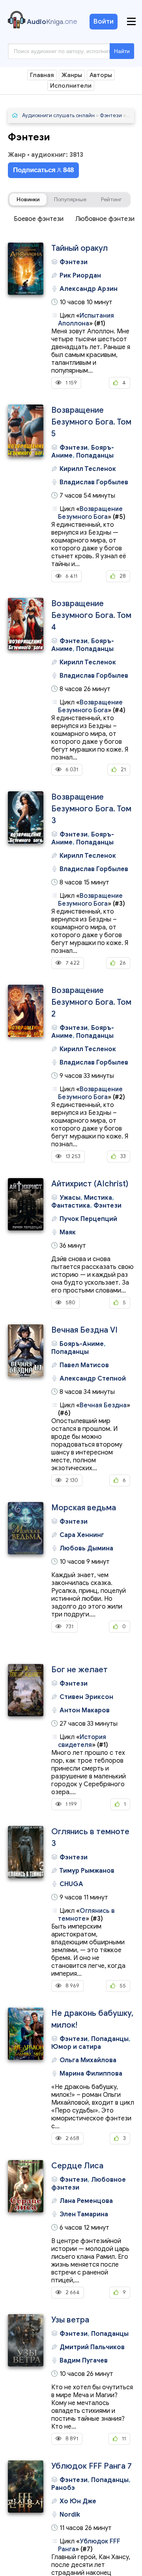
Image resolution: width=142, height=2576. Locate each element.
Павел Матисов (84, 1365)
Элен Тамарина (84, 2214)
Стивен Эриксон (86, 1697)
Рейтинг (111, 199)
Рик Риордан (80, 276)
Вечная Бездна (103, 1405)
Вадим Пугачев (84, 2361)
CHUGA (71, 1884)
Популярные (70, 199)
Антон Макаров (85, 1710)
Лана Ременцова (86, 2201)
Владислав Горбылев (94, 482)
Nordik (70, 2515)
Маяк (68, 1232)
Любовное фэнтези (105, 219)
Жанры (72, 75)
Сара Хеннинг (82, 1535)
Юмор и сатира (76, 2047)
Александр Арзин (89, 289)
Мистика (98, 1198)
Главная (42, 75)
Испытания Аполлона (86, 320)
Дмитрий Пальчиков (92, 2347)
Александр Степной (93, 1379)
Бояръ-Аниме (82, 1344)
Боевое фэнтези (39, 219)
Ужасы (70, 1198)
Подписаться (43, 170)
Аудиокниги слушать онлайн (58, 115)
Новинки (28, 199)
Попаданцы (95, 456)
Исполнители (71, 86)
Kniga (52, 22)
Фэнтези (111, 115)
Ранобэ (63, 2488)
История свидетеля (82, 1741)
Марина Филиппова (91, 2074)
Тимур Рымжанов (87, 1871)
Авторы (101, 75)
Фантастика (71, 1206)
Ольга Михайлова (88, 2060)
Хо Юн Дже (78, 2501)
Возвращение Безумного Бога (90, 513)
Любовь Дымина (86, 1548)
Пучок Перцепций (88, 1219)
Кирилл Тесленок (88, 469)
